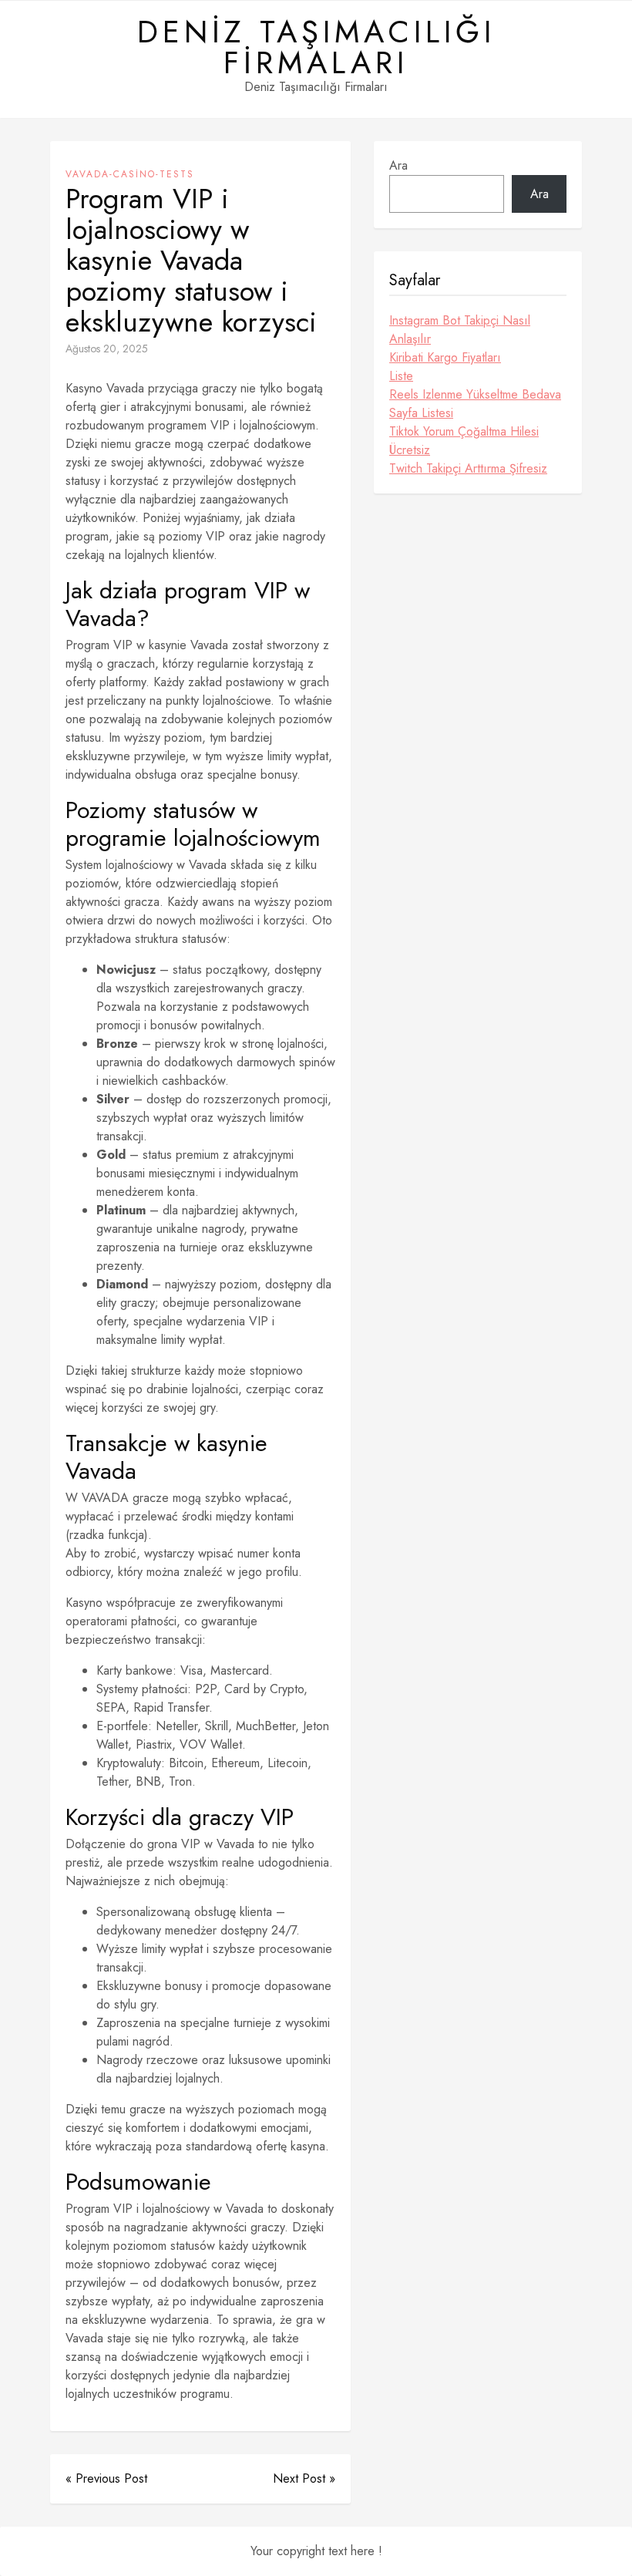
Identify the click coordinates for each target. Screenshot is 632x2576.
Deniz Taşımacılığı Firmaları (316, 47)
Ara (398, 165)
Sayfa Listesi (421, 413)
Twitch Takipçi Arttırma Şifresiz (468, 468)
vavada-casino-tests (130, 174)
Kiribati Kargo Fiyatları (445, 357)
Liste (401, 376)
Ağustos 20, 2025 (107, 349)
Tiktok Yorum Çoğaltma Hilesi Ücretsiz (464, 441)
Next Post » (304, 2478)
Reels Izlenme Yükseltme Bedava (475, 394)
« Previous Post (106, 2478)
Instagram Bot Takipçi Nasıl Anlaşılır (460, 330)
